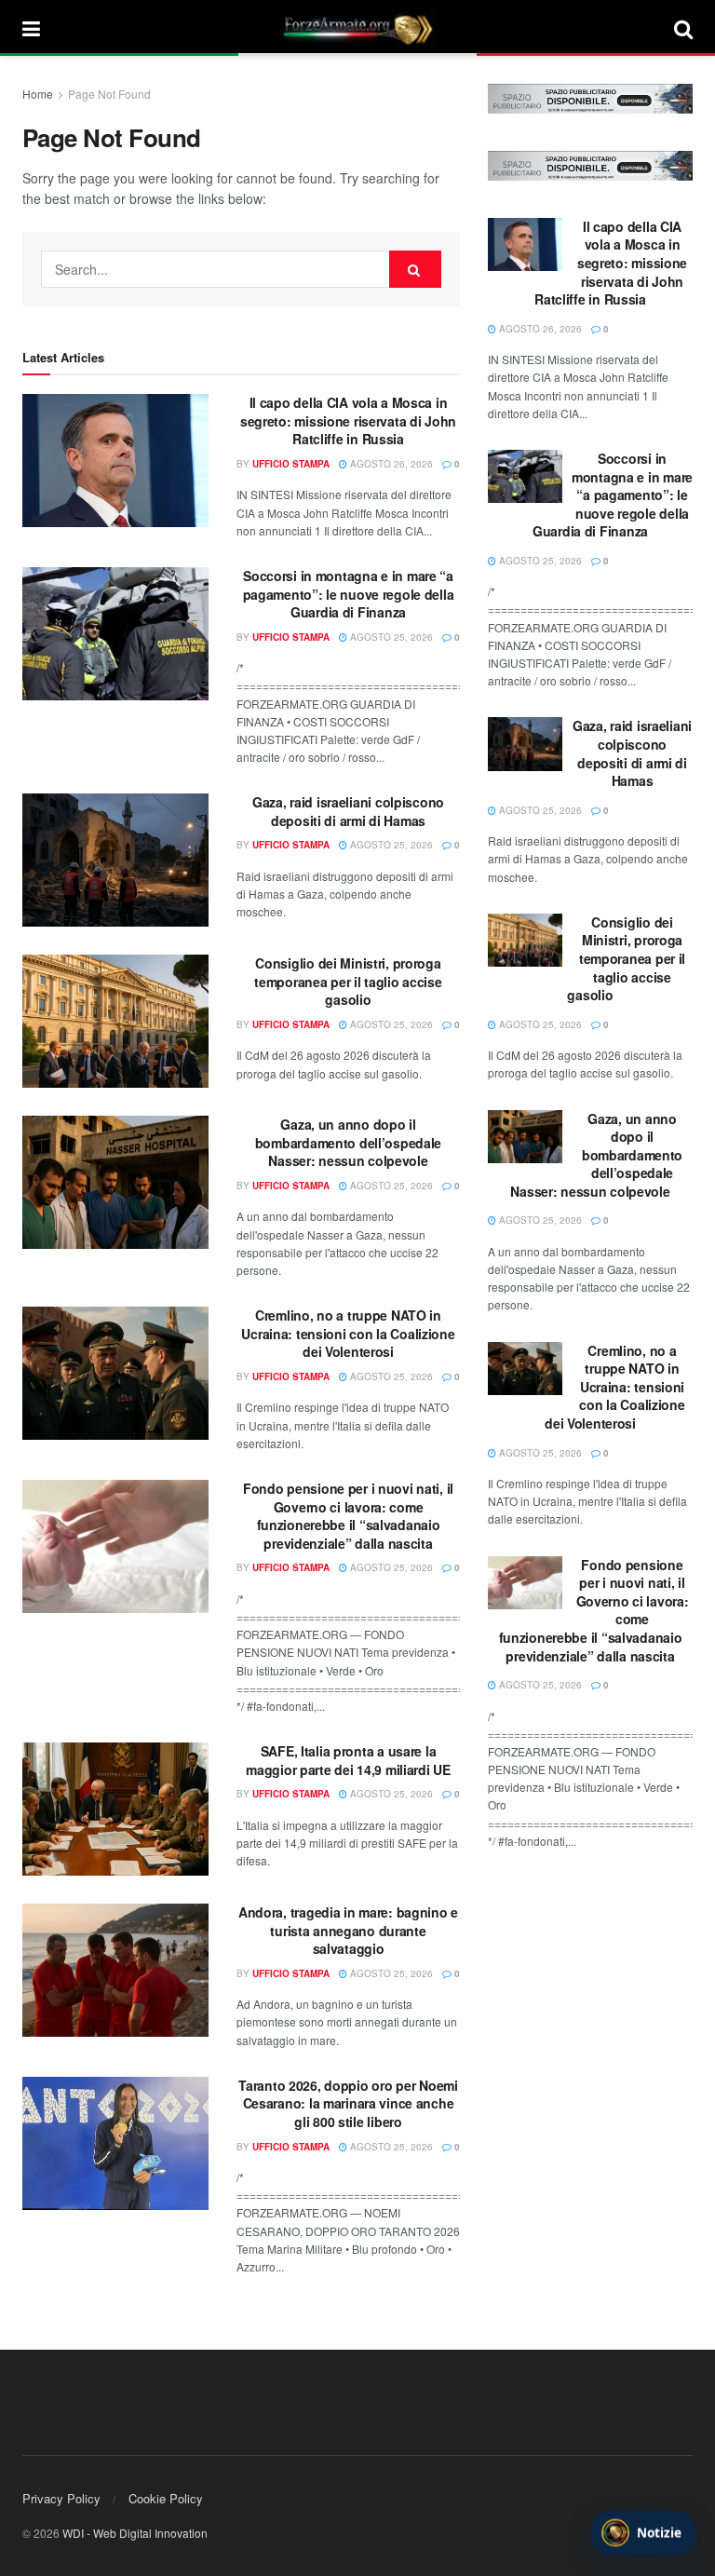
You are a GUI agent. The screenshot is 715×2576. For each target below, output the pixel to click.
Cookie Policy (166, 2498)
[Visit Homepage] (357, 28)
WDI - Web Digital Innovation (135, 2533)
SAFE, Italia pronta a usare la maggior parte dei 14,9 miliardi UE (348, 1760)
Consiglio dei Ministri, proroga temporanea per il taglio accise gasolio (348, 981)
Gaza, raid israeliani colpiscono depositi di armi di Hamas (348, 811)
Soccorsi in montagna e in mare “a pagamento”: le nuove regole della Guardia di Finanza (349, 594)
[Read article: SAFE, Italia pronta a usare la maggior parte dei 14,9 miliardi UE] (115, 1809)
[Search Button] (683, 28)
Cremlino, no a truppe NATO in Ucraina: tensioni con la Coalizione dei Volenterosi (348, 1333)
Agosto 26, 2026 (390, 464)
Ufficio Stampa (291, 464)
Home (38, 94)
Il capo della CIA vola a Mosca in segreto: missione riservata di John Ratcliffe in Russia (348, 420)
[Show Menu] (31, 28)
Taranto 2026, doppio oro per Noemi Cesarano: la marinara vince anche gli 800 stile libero (348, 2103)
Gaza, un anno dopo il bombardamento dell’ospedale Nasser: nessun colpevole (348, 1142)
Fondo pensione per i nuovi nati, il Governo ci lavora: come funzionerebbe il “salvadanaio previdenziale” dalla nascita (348, 1516)
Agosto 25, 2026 (390, 637)
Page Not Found (109, 94)
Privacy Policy (61, 2498)
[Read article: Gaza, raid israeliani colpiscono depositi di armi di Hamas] (115, 860)
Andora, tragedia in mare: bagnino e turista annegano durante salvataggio (348, 1930)
